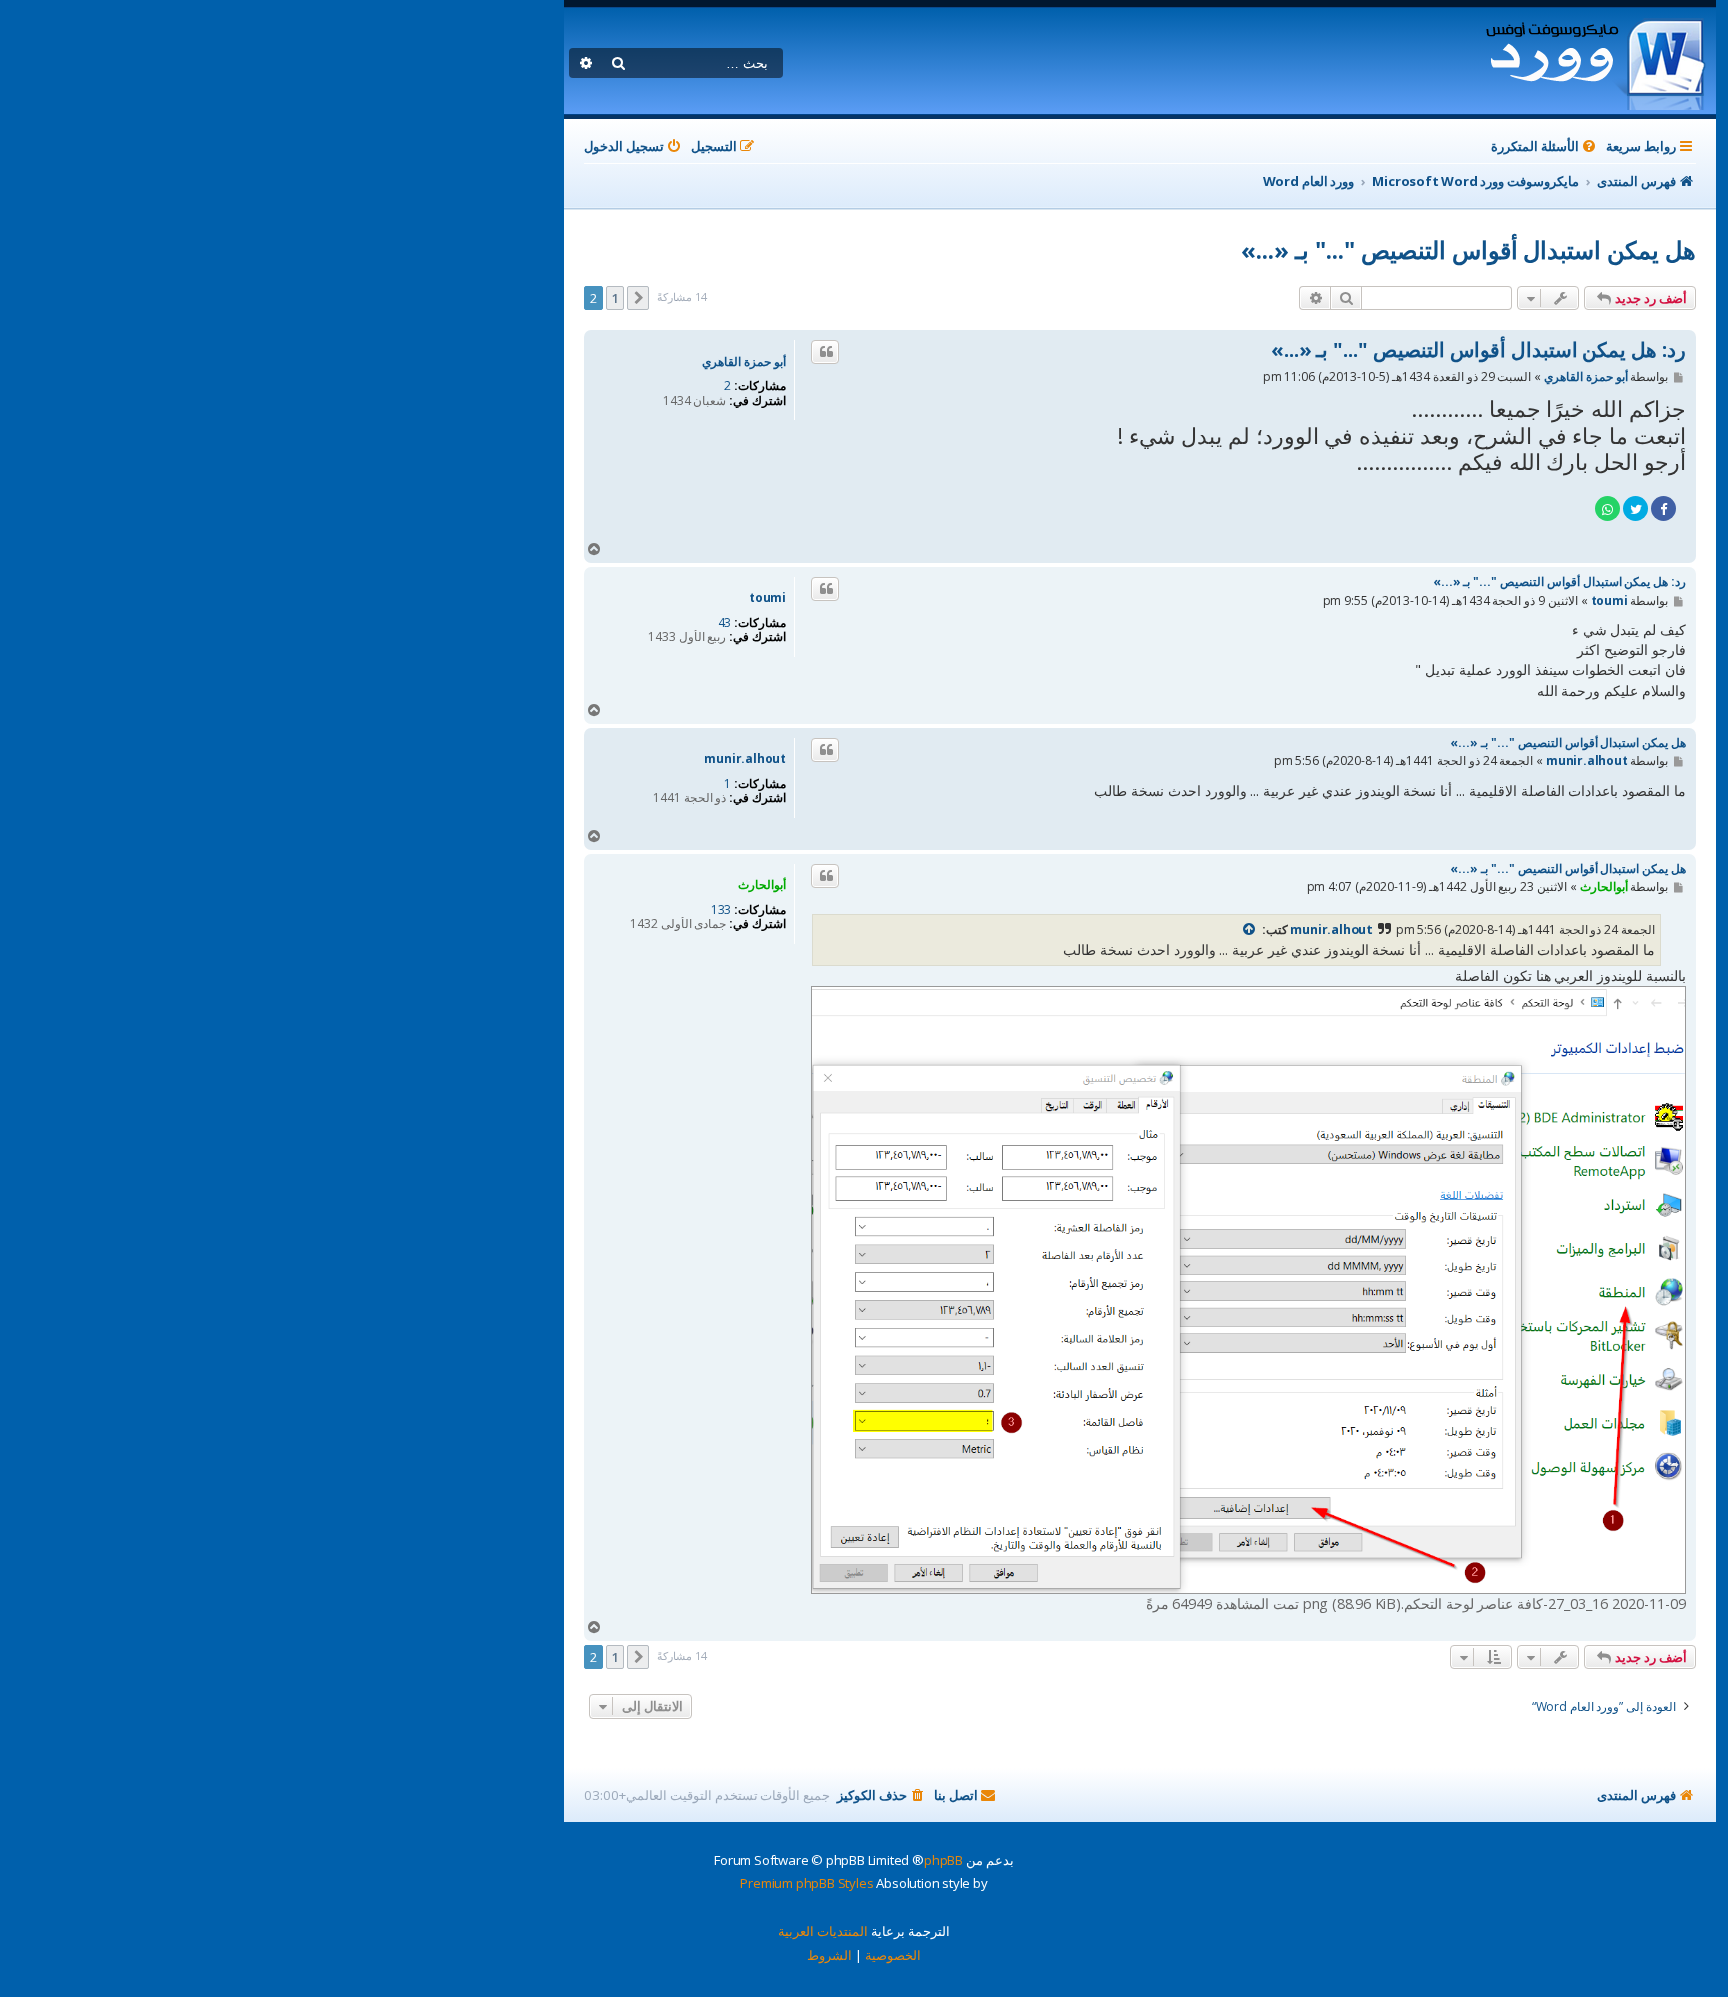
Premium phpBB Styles (806, 1883)
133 (721, 910)
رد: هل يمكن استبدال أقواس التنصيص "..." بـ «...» (1478, 350)
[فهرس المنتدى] (1594, 61)
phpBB (943, 1860)
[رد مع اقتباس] (825, 352)
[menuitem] (1545, 146)
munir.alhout (745, 759)
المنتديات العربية (823, 1931)
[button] (638, 298)
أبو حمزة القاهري (744, 362)
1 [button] (615, 298)
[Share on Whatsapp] (1607, 508)
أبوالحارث (762, 884)
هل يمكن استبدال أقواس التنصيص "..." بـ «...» (1468, 249)
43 (725, 623)
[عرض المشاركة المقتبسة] (1249, 930)
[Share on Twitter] (1635, 508)
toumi (767, 598)
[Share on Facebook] (1663, 508)
